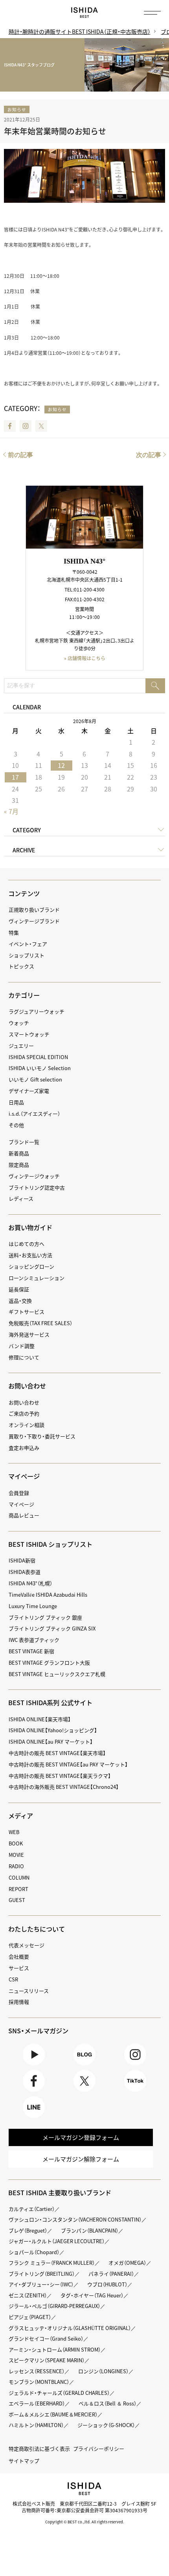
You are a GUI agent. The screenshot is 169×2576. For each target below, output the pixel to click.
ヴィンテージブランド (34, 921)
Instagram (26, 426)
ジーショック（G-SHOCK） (106, 2425)
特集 (14, 932)
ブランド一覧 (24, 1142)
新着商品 (19, 1153)
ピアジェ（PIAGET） (30, 2317)
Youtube (34, 2065)
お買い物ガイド (30, 1227)
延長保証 (19, 1289)
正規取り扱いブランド (34, 910)
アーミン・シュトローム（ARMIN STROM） (55, 2349)
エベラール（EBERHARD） (37, 2403)
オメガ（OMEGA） (127, 2263)
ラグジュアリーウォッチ (37, 1011)
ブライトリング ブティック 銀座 (45, 1617)
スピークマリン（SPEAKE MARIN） (47, 2360)
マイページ (24, 1476)
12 (61, 765)
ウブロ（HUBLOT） (107, 2284)
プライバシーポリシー (99, 2448)
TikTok (135, 2092)
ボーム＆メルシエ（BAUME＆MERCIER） (53, 2414)
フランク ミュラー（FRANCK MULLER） (52, 2263)
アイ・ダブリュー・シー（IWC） (41, 2284)
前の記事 (20, 455)
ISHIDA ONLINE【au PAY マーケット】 (51, 1742)
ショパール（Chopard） (34, 2252)
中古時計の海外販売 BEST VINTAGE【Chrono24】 (64, 1787)
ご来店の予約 (24, 1413)
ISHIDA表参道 (25, 1572)
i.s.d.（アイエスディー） (34, 1114)
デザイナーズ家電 (29, 1091)
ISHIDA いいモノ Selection (40, 1068)
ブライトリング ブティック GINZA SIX (52, 1628)
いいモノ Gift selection (35, 1079)
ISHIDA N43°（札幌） (30, 1583)
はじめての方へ (27, 1244)
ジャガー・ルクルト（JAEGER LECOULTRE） (57, 2241)
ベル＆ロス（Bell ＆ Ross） (107, 2403)
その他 (16, 1125)
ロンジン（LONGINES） (103, 2371)
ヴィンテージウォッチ (34, 1176)
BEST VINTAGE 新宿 (31, 1651)
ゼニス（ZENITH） (28, 2295)
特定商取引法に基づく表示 (39, 2448)
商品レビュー (24, 1515)
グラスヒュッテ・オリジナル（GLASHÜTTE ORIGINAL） (70, 2328)
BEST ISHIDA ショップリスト (50, 1544)
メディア (21, 1816)
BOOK (16, 1843)
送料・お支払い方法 (30, 1255)
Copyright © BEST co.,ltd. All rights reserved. (85, 2522)
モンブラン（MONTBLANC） (39, 2382)
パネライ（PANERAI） (111, 2274)
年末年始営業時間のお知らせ (55, 131)
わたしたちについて (37, 1929)
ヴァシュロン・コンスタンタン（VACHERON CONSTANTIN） (75, 2219)
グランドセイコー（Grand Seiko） (46, 2338)
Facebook (10, 426)
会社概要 (19, 1956)
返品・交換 (20, 1301)
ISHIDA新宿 (22, 1560)
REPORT (18, 1889)
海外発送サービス (29, 1334)
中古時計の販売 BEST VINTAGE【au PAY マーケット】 (68, 1764)
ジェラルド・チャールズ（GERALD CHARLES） (59, 2393)
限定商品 (19, 1165)
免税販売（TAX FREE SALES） (40, 1323)
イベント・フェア (28, 944)
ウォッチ (19, 1023)
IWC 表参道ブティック (34, 1640)
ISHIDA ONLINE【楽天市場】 (40, 1719)
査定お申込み (24, 1448)
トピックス (21, 966)
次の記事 (149, 455)
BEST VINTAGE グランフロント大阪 (49, 1663)
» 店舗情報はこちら (85, 658)
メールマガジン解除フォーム (81, 2159)
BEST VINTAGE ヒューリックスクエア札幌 (57, 1674)
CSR (13, 1979)
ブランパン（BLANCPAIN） (90, 2230)
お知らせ (17, 109)
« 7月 (11, 811)
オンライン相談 (27, 1425)
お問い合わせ (24, 1402)
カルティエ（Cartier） (32, 2209)
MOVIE (16, 1855)
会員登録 (19, 1493)
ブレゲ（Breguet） (28, 2230)
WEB (14, 1832)
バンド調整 (22, 1346)
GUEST (17, 1900)
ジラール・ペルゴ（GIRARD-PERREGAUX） (54, 2306)
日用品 (16, 1102)
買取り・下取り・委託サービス (42, 1436)
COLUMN (19, 1877)
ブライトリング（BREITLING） (42, 2274)
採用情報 (19, 2002)
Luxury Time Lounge (33, 1606)
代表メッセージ (27, 1945)
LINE (34, 2118)
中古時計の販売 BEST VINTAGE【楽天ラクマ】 (60, 1776)
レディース (21, 1198)
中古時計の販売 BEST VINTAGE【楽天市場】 (57, 1753)
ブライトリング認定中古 (37, 1187)
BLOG (84, 2065)
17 (15, 777)
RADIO (16, 1866)
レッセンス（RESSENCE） (37, 2371)
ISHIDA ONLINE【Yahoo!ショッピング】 (53, 1730)
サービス (19, 1968)
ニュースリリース (29, 1991)
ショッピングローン (31, 1266)
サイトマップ (24, 2461)
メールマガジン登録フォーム (81, 2137)
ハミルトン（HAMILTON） (36, 2425)
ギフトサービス (27, 1312)
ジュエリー (21, 1046)
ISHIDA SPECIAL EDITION (38, 1057)
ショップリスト (27, 955)
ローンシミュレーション (37, 1278)
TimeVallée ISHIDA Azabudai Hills (48, 1595)
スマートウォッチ (29, 1034)
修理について (24, 1357)
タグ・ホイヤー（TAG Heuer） (92, 2295)
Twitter (41, 426)
